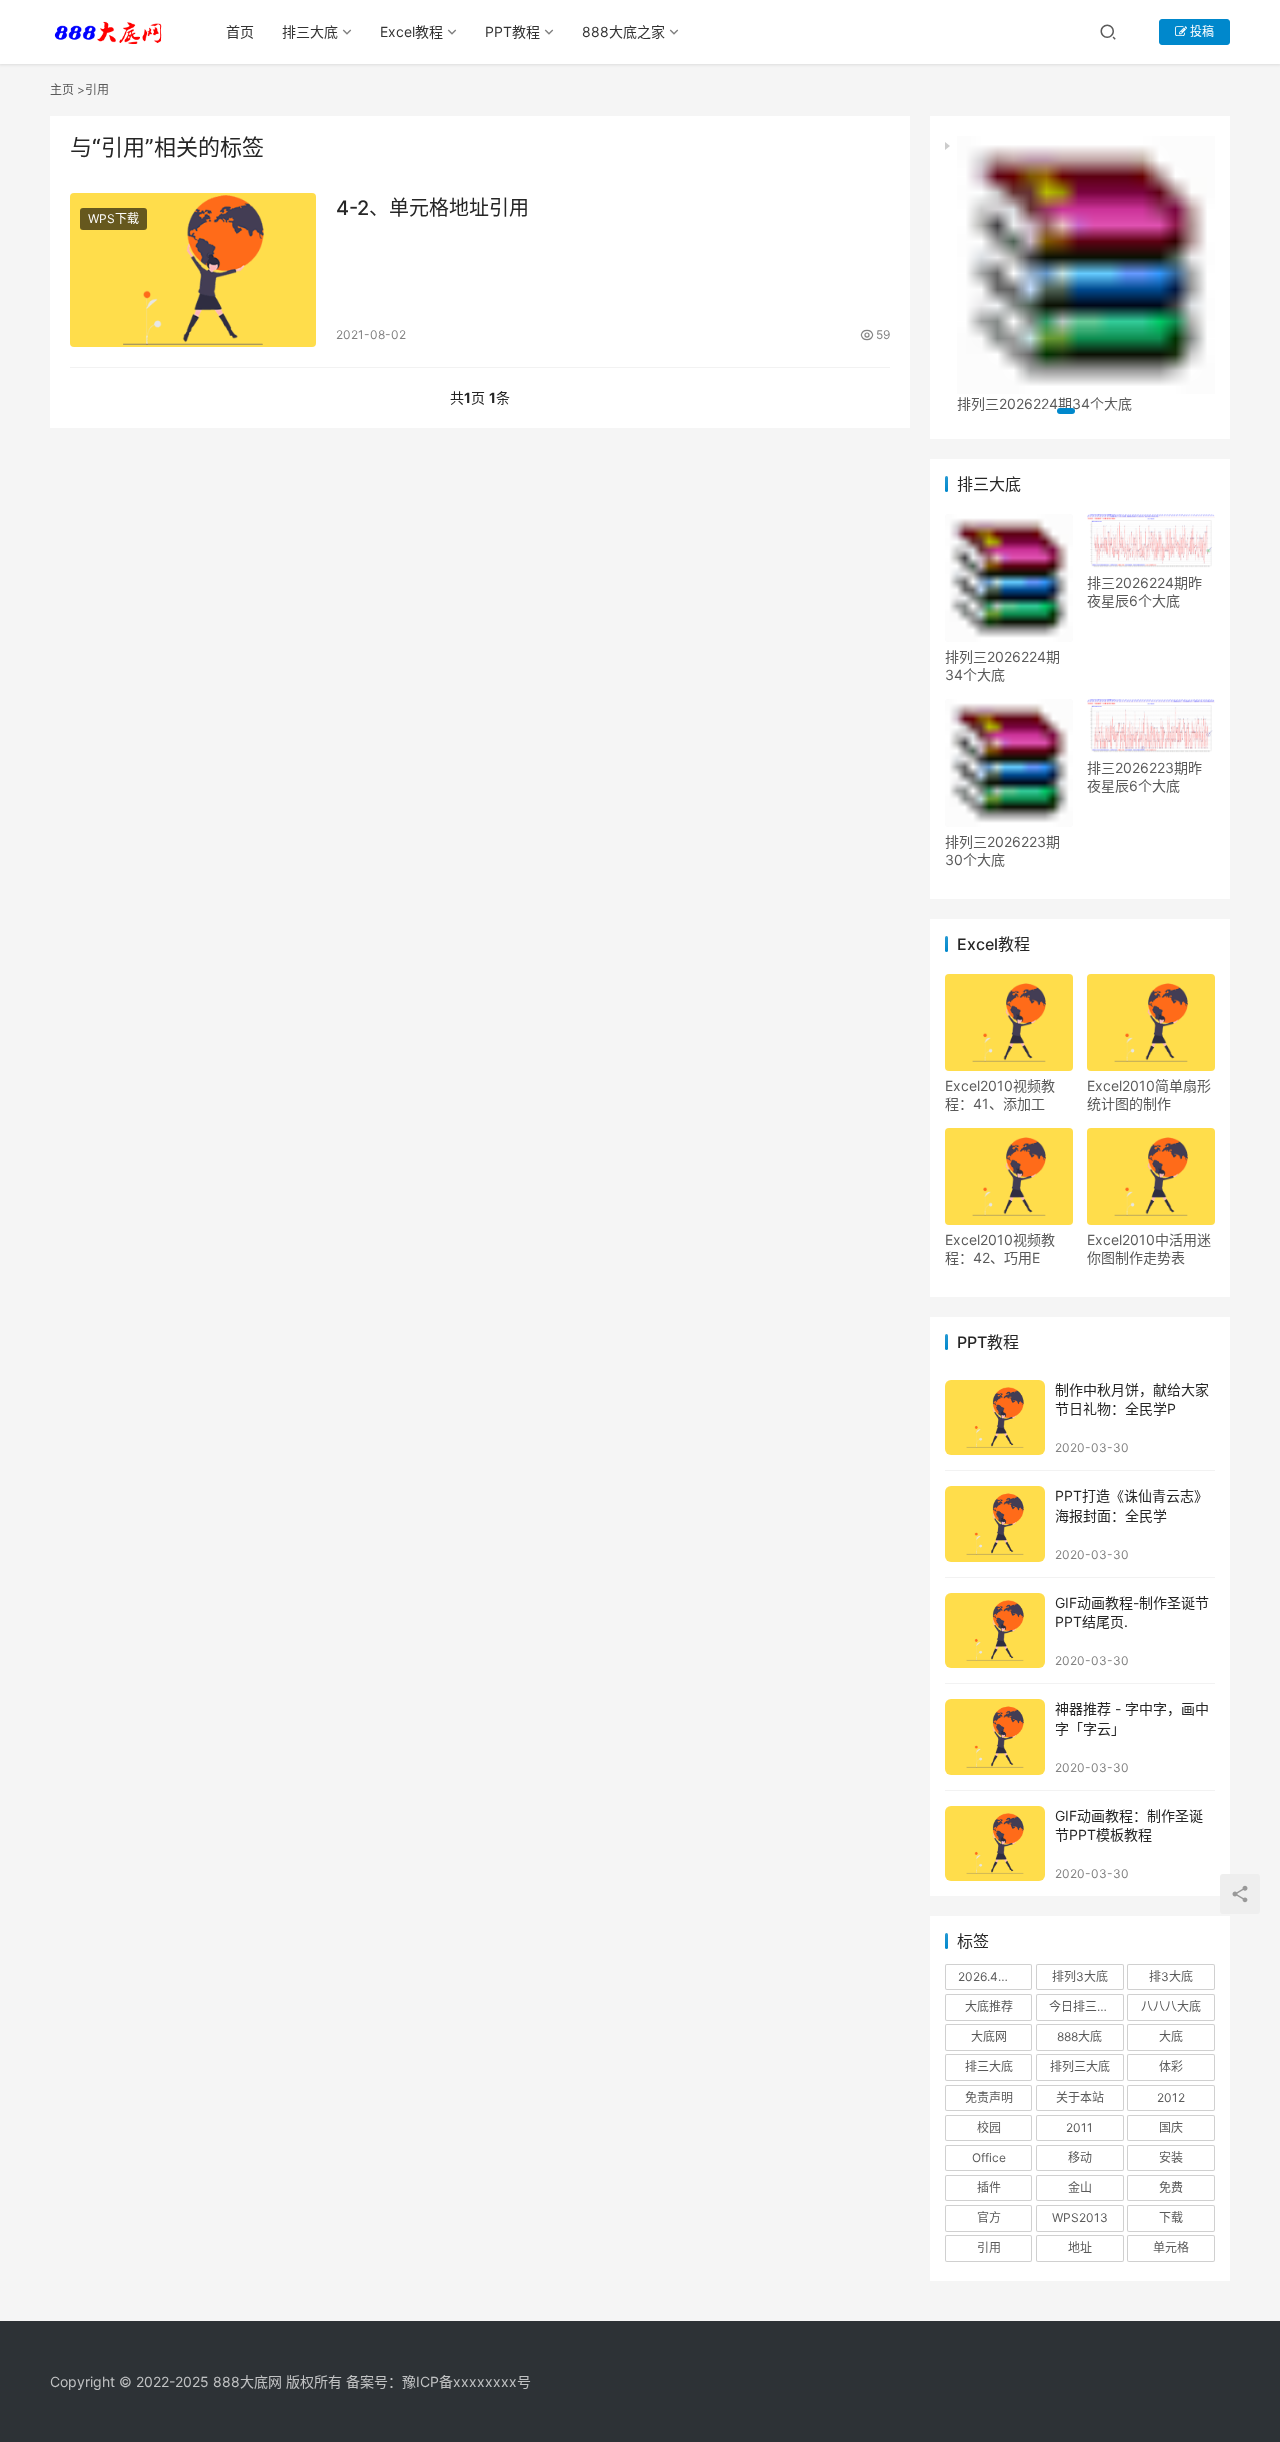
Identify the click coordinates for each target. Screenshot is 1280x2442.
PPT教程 (512, 31)
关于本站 (1080, 2097)
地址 (1080, 2247)
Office (989, 2157)
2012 (1171, 2097)
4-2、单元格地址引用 (432, 208)
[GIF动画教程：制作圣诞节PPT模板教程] (995, 1843)
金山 (1080, 2187)
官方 (989, 2217)
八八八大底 (1171, 2006)
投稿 (1200, 31)
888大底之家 (623, 31)
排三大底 (310, 31)
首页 (240, 31)
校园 (989, 2127)
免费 (1171, 2187)
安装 (1171, 2157)
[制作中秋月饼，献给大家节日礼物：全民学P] (995, 1417)
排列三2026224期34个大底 (1002, 665)
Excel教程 (411, 31)
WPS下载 (113, 218)
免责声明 (989, 2097)
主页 (62, 89)
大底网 (989, 2036)
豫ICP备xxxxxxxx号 (466, 2381)
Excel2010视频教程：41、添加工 (1000, 1094)
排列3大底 (1080, 1976)
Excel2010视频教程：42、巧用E (1000, 1248)
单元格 (1171, 2247)
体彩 (1171, 2066)
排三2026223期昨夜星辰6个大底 (1144, 776)
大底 (1171, 2036)
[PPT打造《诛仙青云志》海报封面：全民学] (995, 1523)
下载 (1171, 2217)
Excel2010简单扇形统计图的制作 (1149, 1094)
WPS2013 (1080, 2217)
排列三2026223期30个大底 (1002, 850)
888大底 (1079, 2036)
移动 (1080, 2157)
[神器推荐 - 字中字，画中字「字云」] (995, 1736)
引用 (989, 2247)
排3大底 (1171, 1976)
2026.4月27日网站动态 (995, 1976)
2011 (1079, 2127)
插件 (989, 2187)
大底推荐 (989, 2006)
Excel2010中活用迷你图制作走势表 (1149, 1248)
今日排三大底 (1085, 2006)
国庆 (1171, 2127)
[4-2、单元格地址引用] (193, 270)
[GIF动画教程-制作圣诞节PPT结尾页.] (995, 1630)
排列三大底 (1080, 2066)
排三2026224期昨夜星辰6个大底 (1144, 591)
